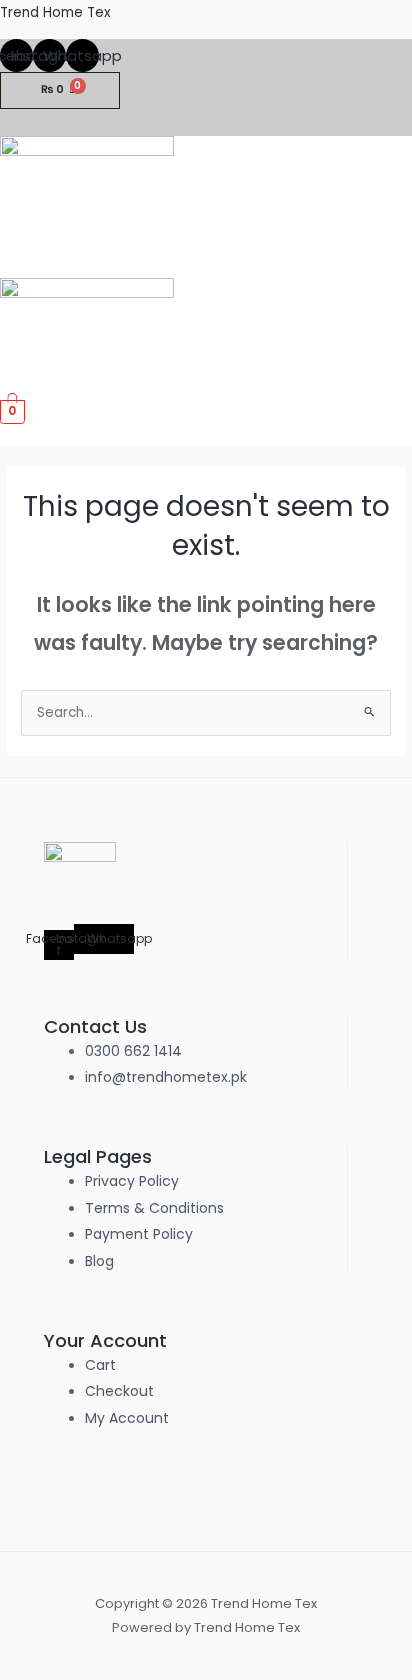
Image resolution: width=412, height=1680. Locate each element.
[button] (404, 267)
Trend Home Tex (55, 12)
